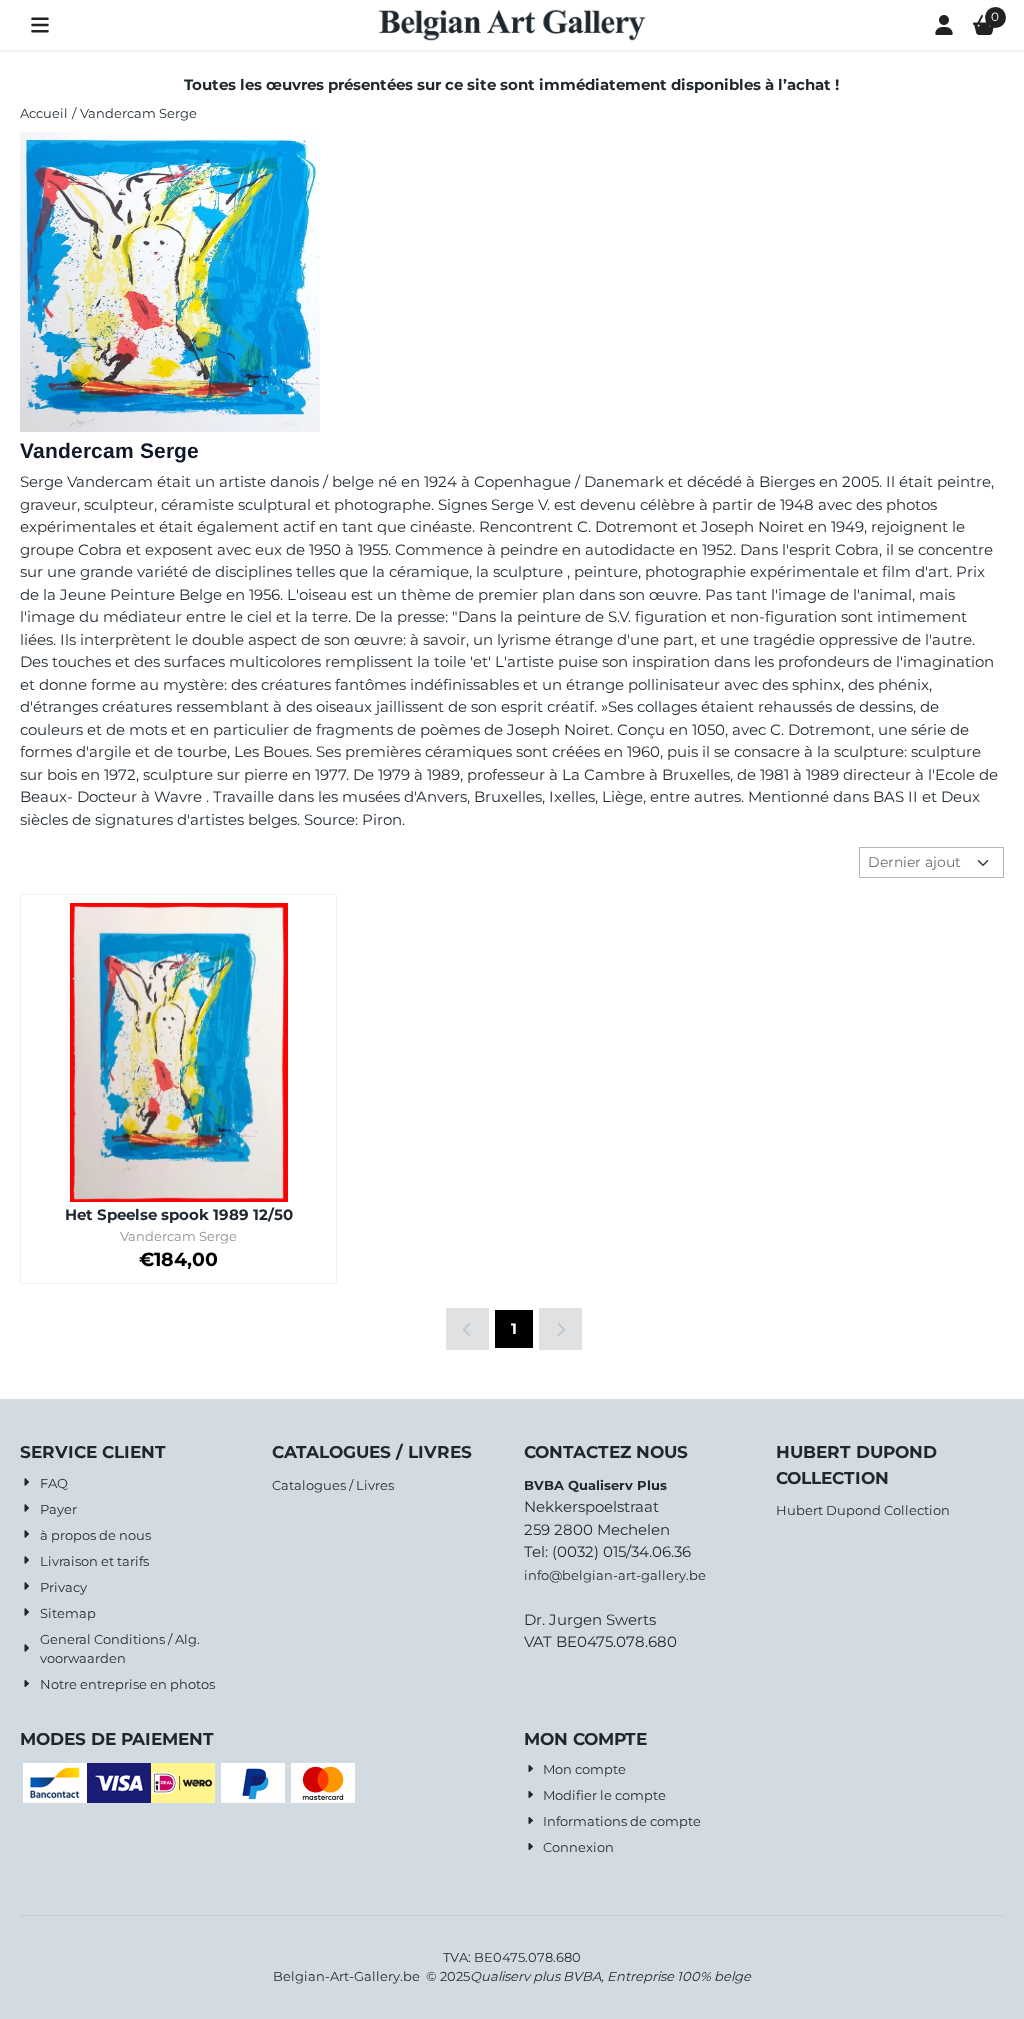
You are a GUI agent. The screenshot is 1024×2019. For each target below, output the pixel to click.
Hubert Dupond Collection (863, 1510)
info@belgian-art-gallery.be (615, 1575)
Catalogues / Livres (333, 1485)
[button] (40, 25)
